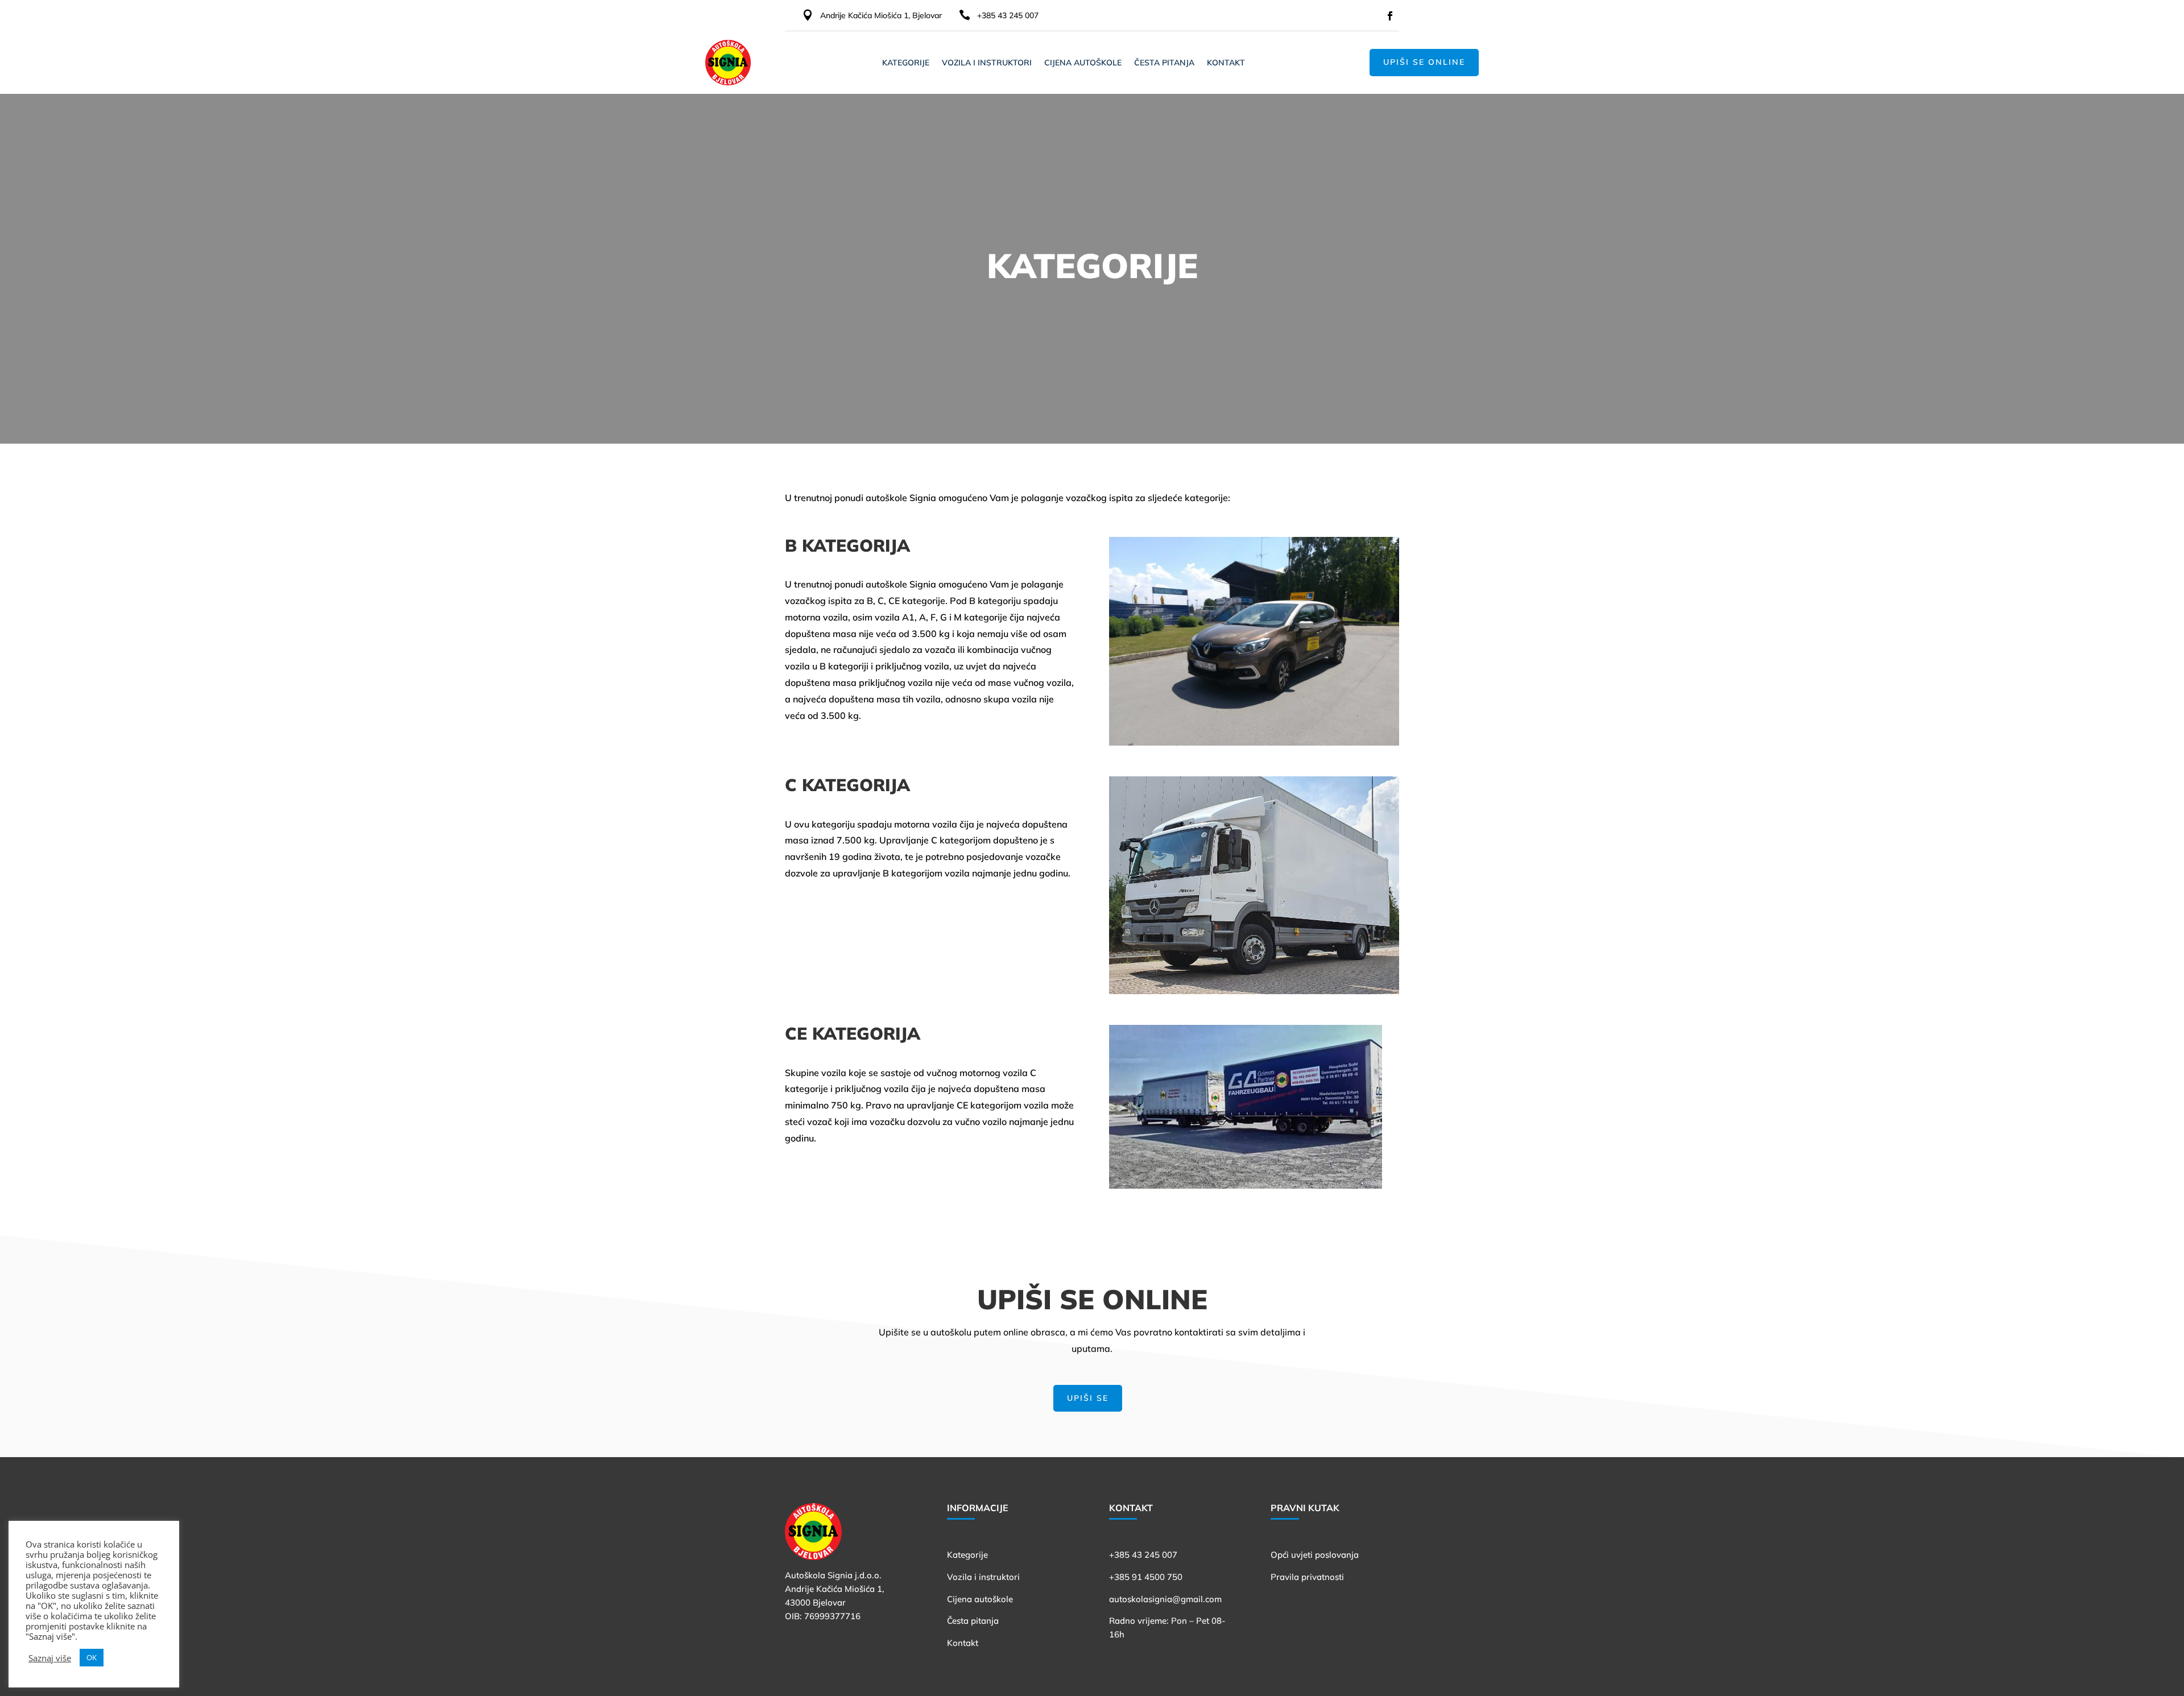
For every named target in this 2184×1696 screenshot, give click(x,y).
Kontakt (1226, 63)
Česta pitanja (1164, 63)
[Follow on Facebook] (1390, 16)
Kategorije (906, 63)
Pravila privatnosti (1307, 1577)
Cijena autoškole (1083, 63)
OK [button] (92, 1657)
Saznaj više (50, 1658)
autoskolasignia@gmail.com (1165, 1599)
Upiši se (1088, 1398)
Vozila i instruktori (987, 63)
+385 (1143, 1555)
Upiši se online (1424, 62)
